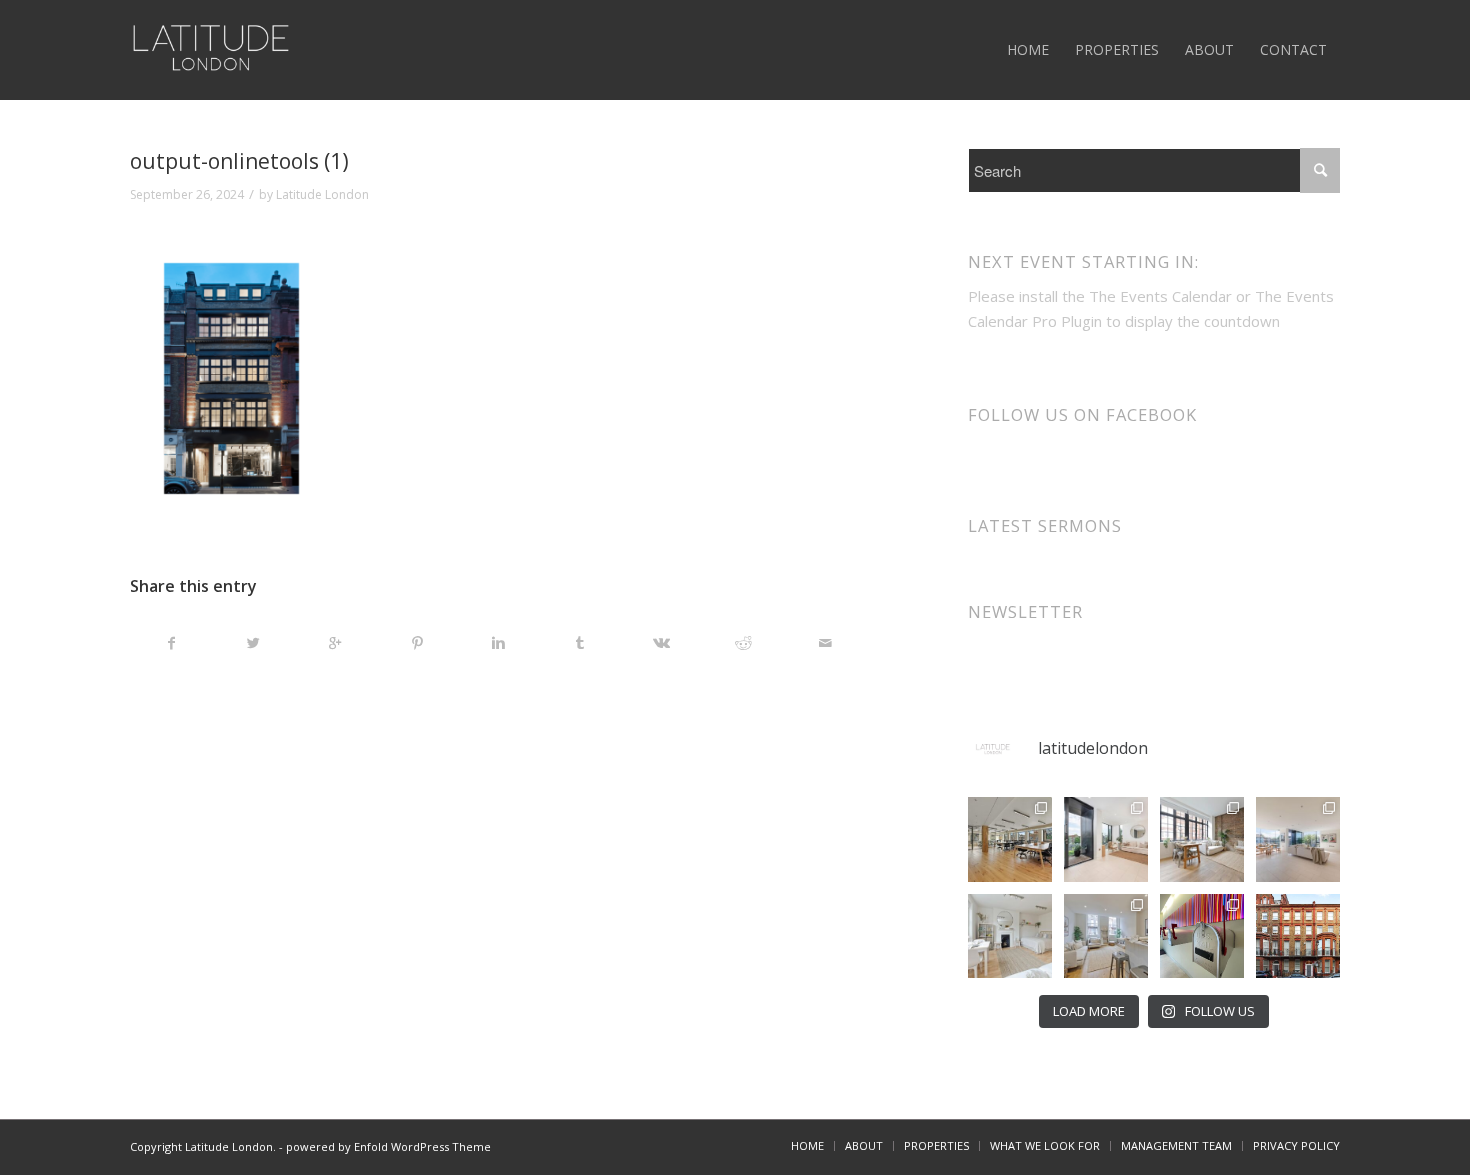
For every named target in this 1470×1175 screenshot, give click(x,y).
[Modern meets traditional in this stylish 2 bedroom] (1202, 839)
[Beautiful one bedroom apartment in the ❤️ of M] (1106, 936)
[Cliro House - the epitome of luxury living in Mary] (1298, 936)
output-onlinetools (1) (239, 161)
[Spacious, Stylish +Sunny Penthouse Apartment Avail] (1298, 839)
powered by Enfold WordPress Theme (388, 1146)
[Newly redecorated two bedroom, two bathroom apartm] (1106, 839)
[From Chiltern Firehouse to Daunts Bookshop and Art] (1010, 839)
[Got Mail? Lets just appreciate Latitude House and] (1202, 936)
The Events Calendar (1160, 296)
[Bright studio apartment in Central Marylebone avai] (1010, 936)
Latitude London (322, 194)
